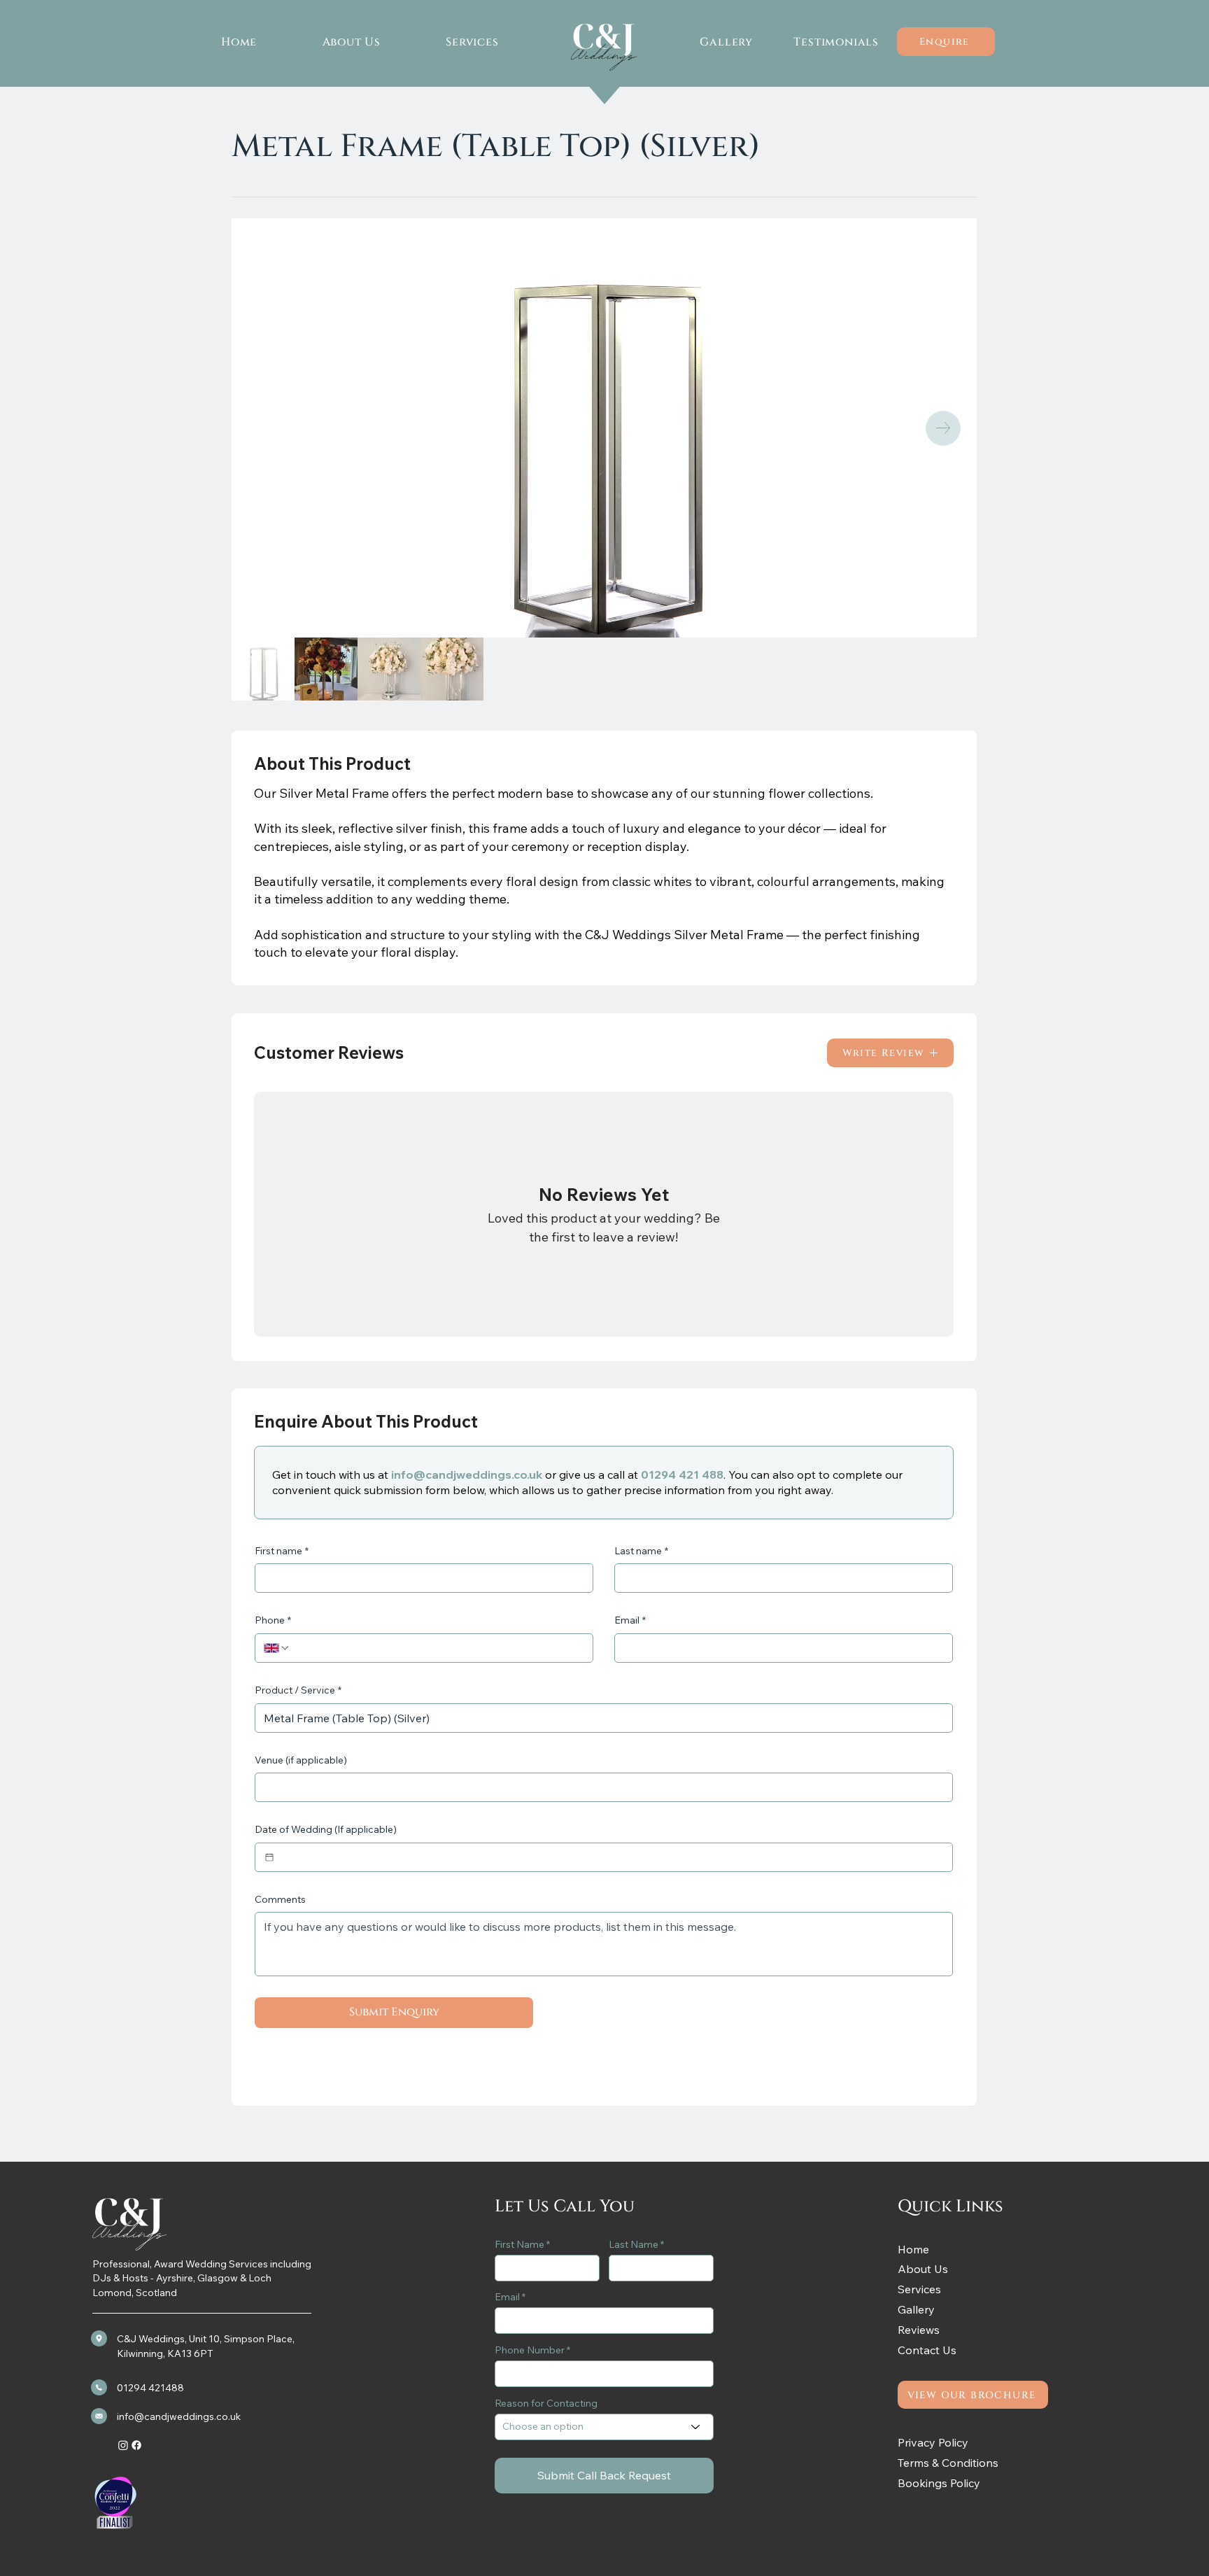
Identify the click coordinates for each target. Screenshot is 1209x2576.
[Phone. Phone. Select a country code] (277, 1648)
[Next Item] (943, 428)
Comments (280, 1899)
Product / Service (298, 1690)
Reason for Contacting (546, 2403)
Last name (641, 1551)
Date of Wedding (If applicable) (326, 1829)
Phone (273, 1620)
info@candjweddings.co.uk (467, 1474)
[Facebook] (136, 2445)
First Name (519, 2244)
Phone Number (530, 2350)
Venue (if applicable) (301, 1760)
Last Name (634, 2244)
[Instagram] (123, 2445)
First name (282, 1551)
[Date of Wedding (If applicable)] (269, 1857)
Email (630, 1620)
